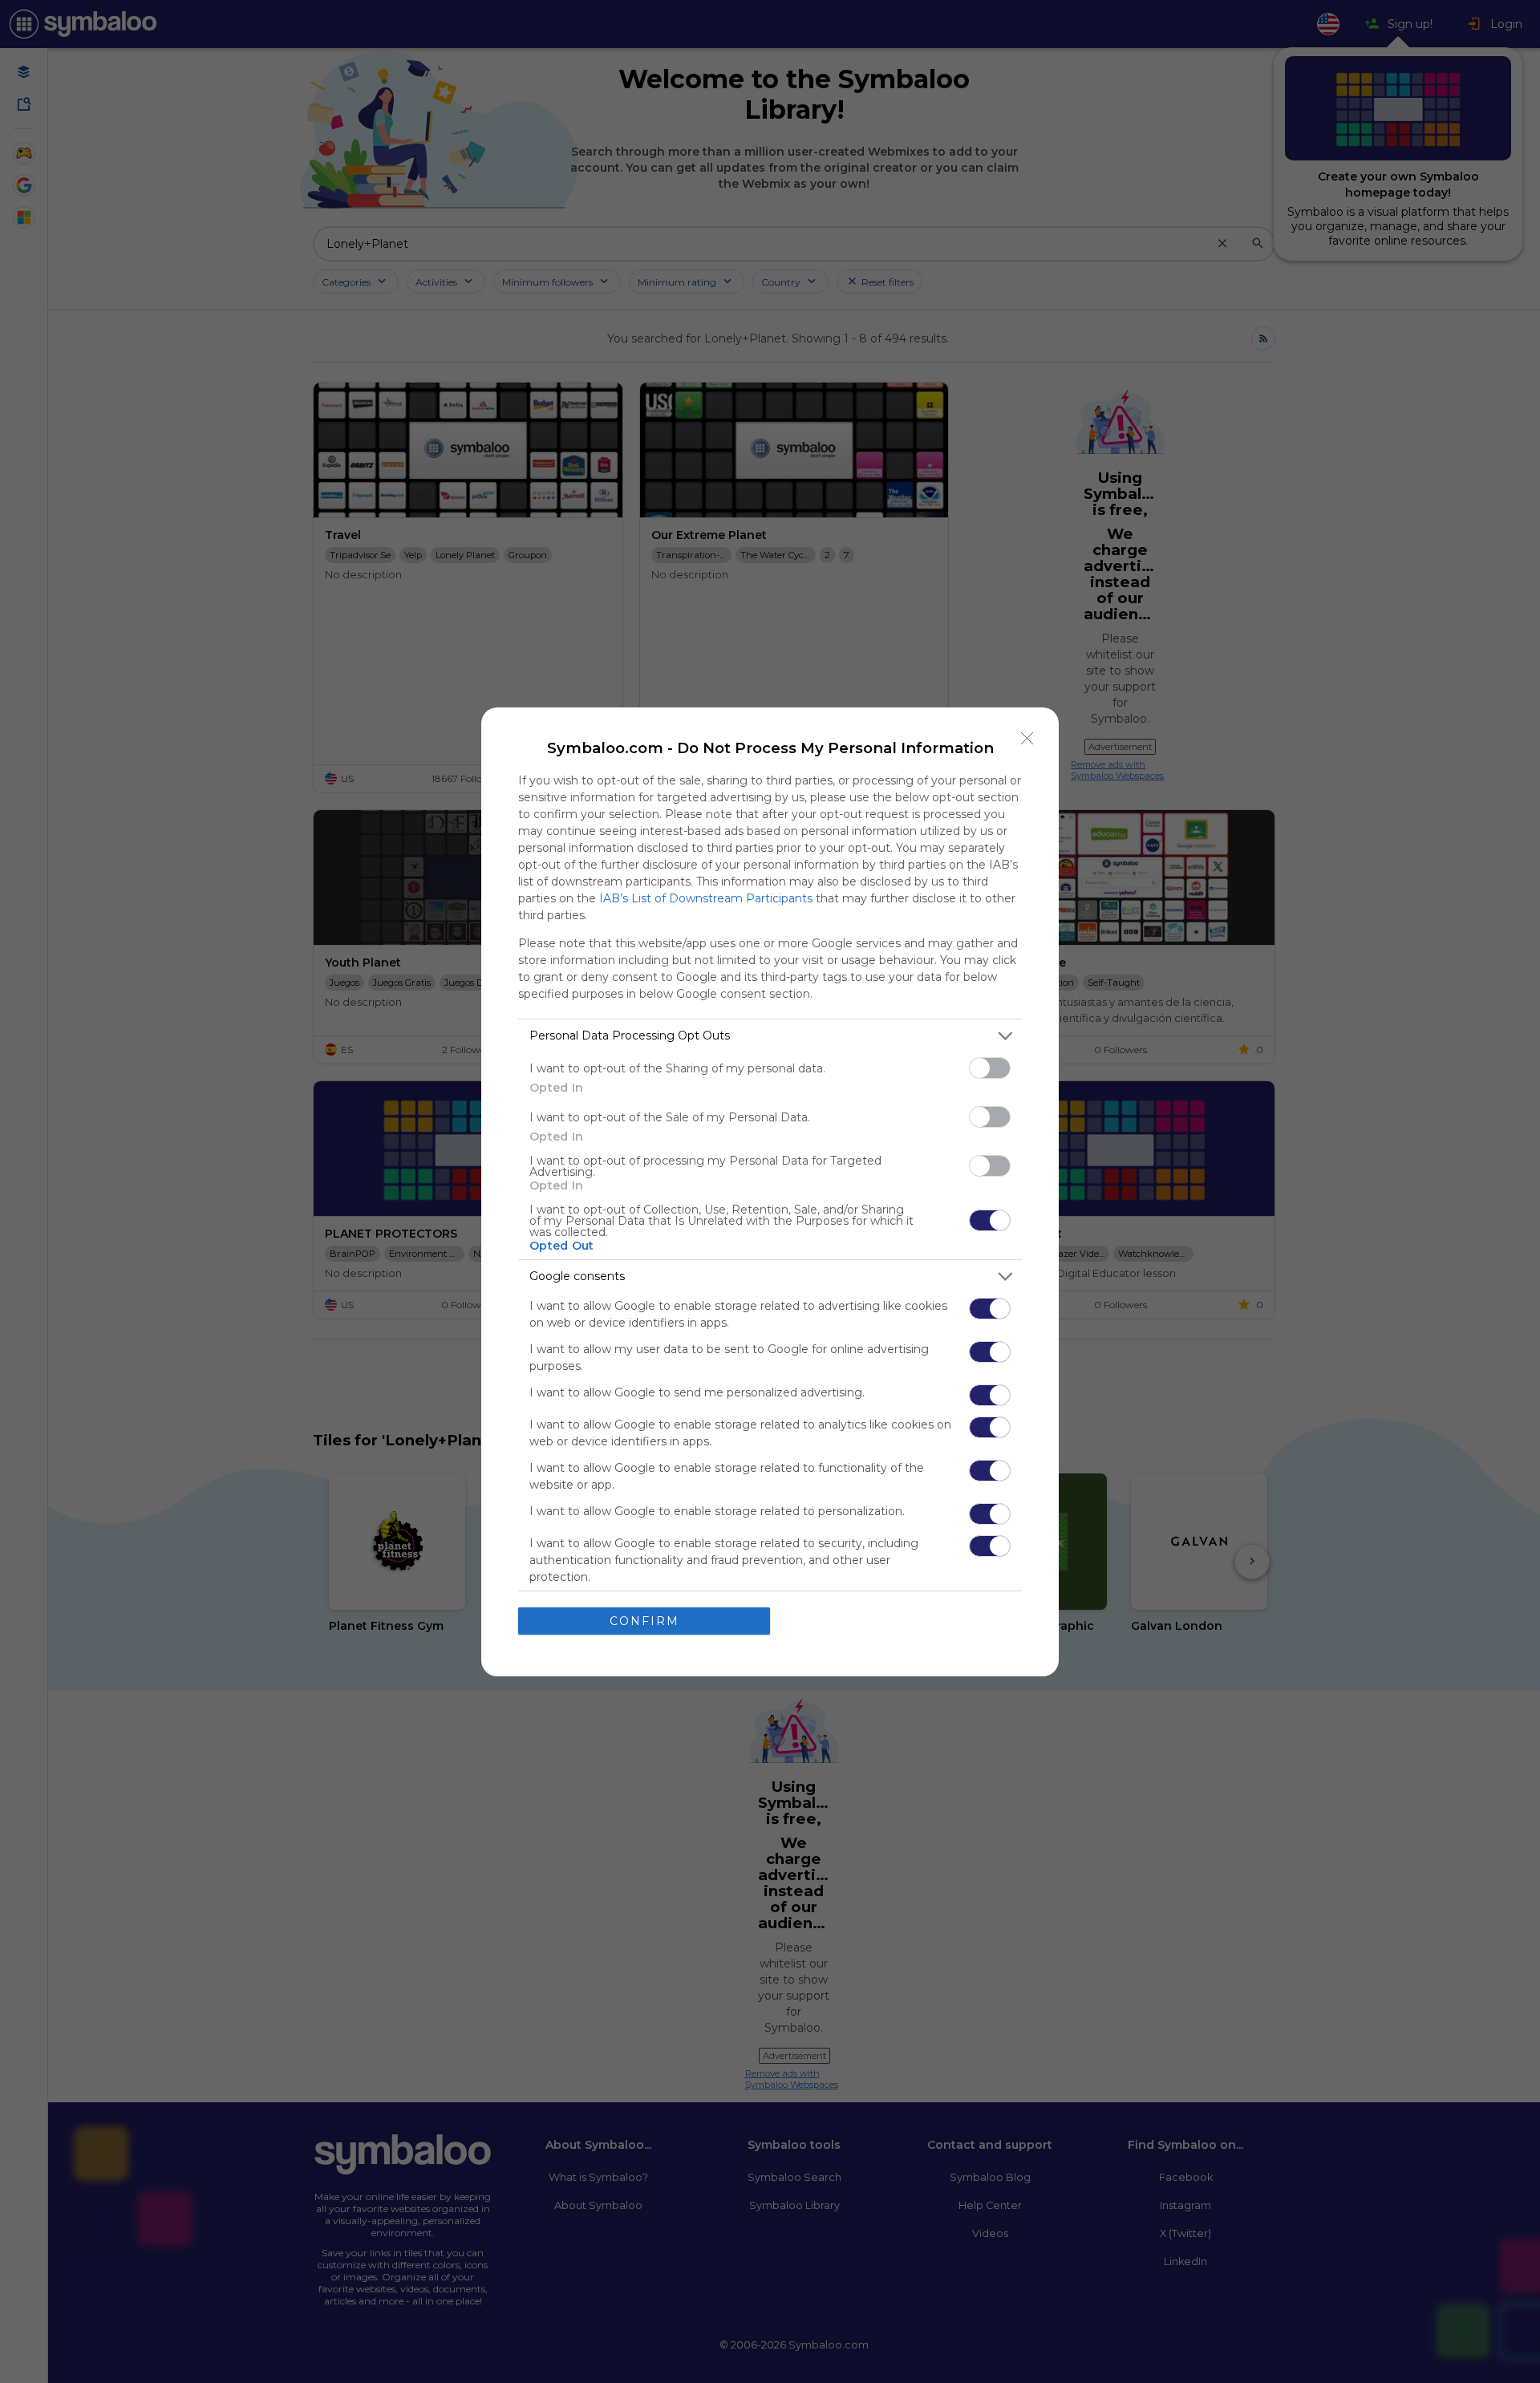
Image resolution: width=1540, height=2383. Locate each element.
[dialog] (770, 1192)
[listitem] (770, 1036)
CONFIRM (644, 1621)
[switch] (990, 1068)
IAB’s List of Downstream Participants (706, 898)
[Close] (1027, 739)
